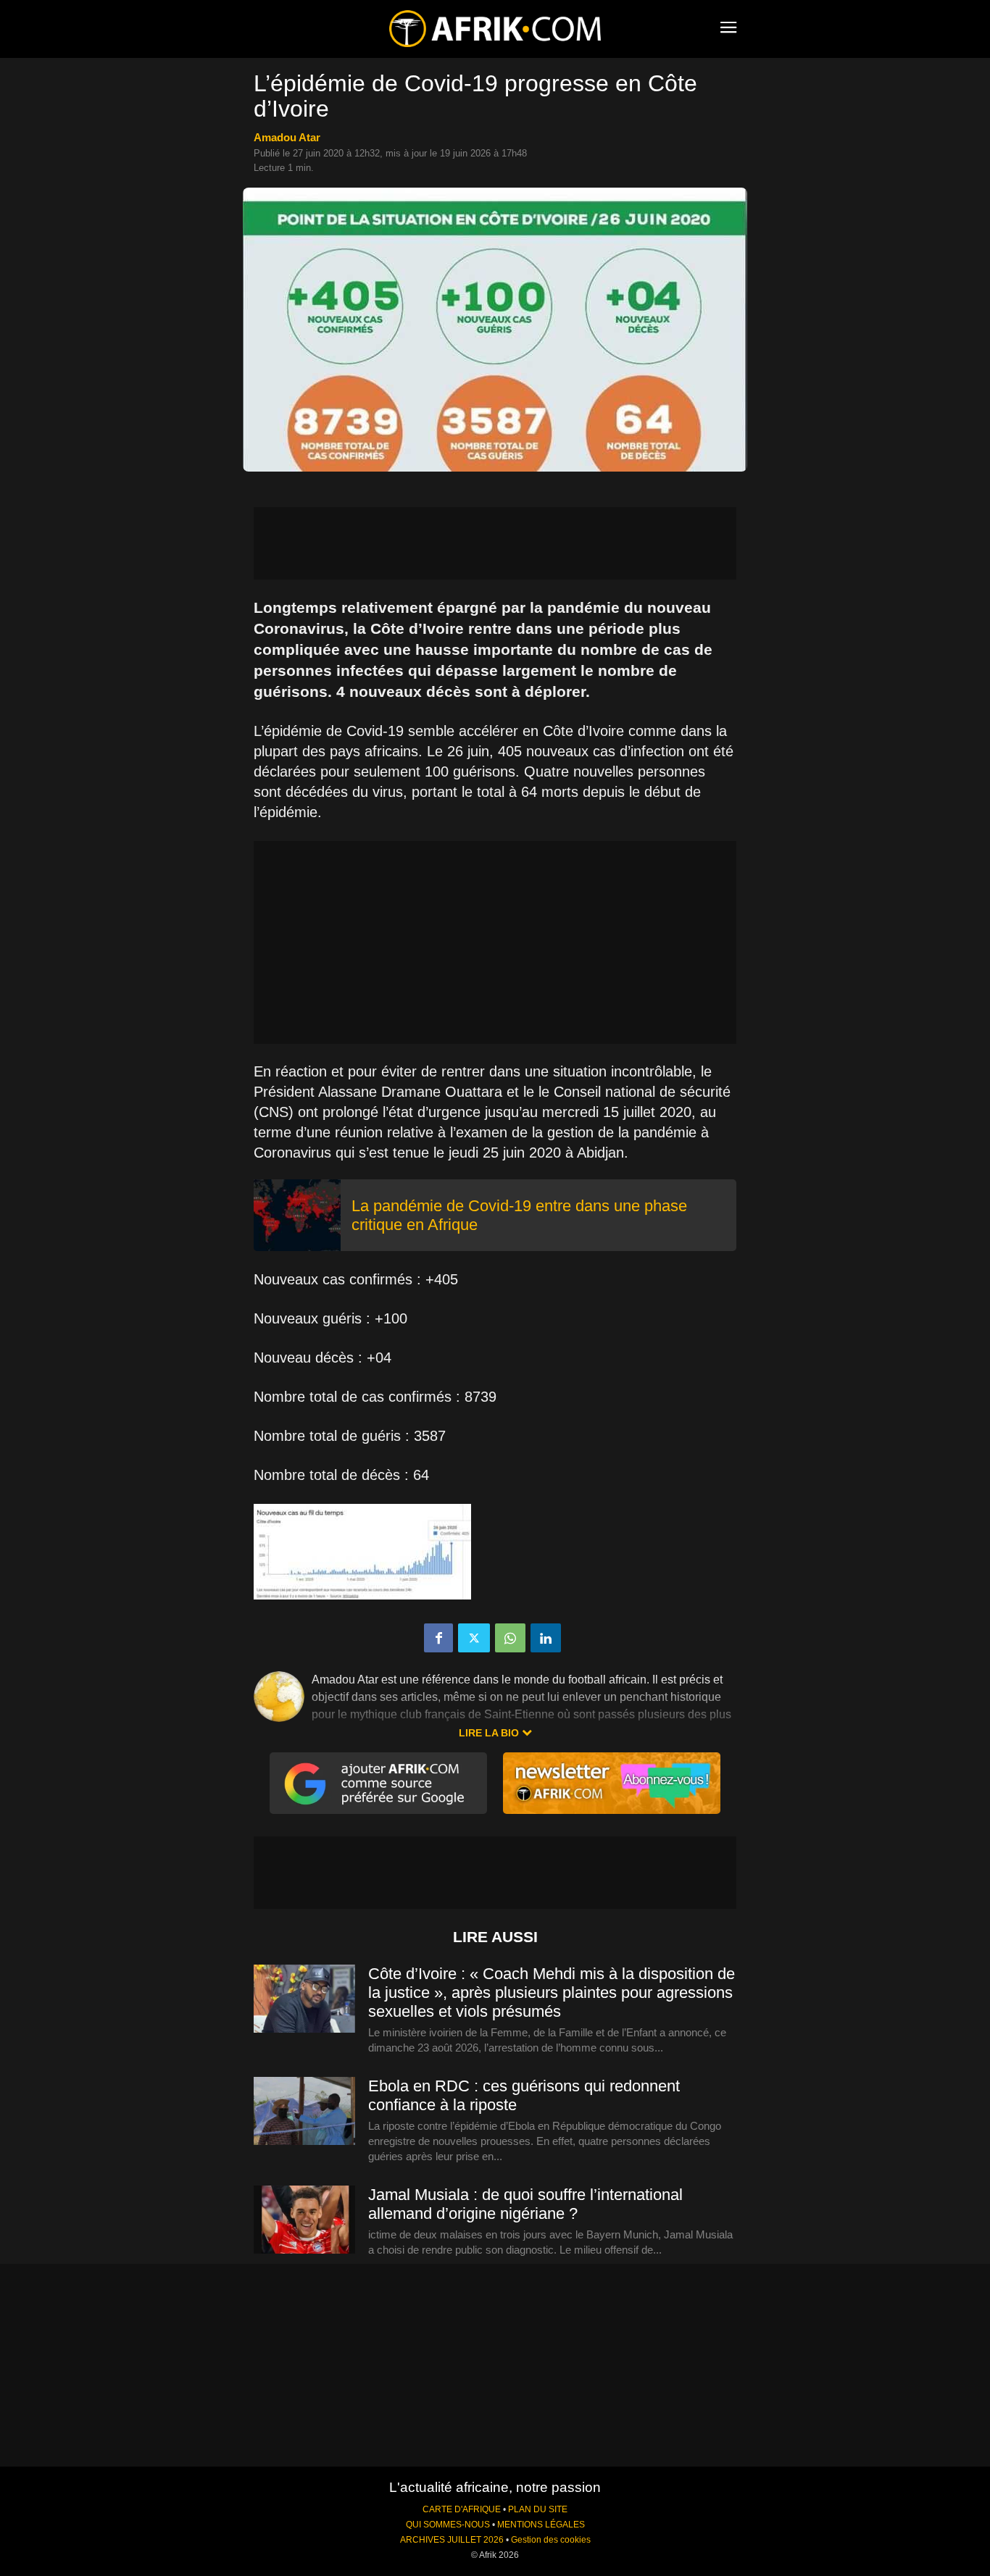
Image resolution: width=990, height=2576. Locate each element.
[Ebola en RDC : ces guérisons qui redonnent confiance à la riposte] (304, 2112)
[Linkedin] (546, 1638)
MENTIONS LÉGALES (541, 2525)
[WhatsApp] (510, 1638)
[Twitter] (474, 1638)
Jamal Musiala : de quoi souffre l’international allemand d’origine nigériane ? (525, 2204)
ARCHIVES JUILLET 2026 (452, 2540)
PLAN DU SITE (538, 2509)
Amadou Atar (287, 137)
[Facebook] (438, 1638)
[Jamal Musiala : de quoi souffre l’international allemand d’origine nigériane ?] (304, 2220)
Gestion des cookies (551, 2540)
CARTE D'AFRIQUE (462, 2509)
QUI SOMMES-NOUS (448, 2525)
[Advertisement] (495, 543)
